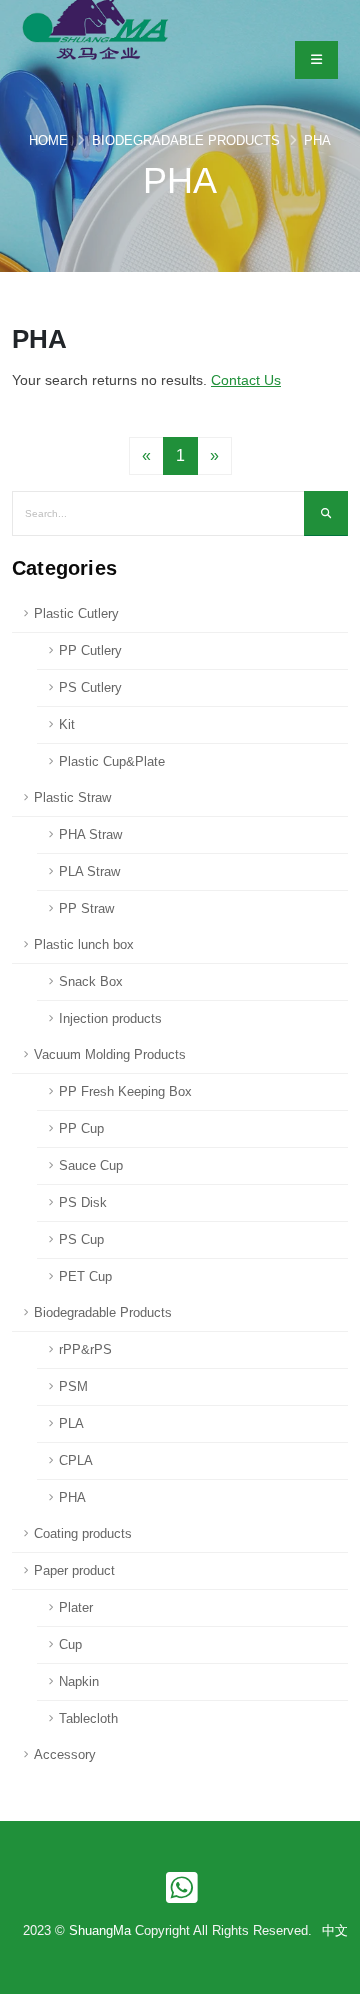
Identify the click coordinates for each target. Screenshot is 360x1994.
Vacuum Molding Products (110, 1054)
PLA (71, 1423)
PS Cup (81, 1239)
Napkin (79, 1681)
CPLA (76, 1460)
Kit (67, 724)
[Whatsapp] (180, 1884)
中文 (335, 1930)
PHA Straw (90, 834)
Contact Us (246, 380)
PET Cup (85, 1276)
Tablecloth (88, 1718)
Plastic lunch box (84, 944)
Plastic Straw (72, 797)
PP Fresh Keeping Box (125, 1091)
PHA (317, 140)
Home (48, 140)
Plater (76, 1607)
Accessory (65, 1754)
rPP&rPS (85, 1349)
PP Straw (86, 908)
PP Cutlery (90, 650)
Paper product (74, 1570)
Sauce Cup (91, 1165)
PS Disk (83, 1202)
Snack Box (91, 981)
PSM (73, 1386)
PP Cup (81, 1128)
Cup (70, 1644)
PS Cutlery (90, 687)
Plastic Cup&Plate (112, 761)
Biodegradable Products (186, 140)
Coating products (83, 1533)
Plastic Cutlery (76, 613)
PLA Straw (89, 871)
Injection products (110, 1018)
